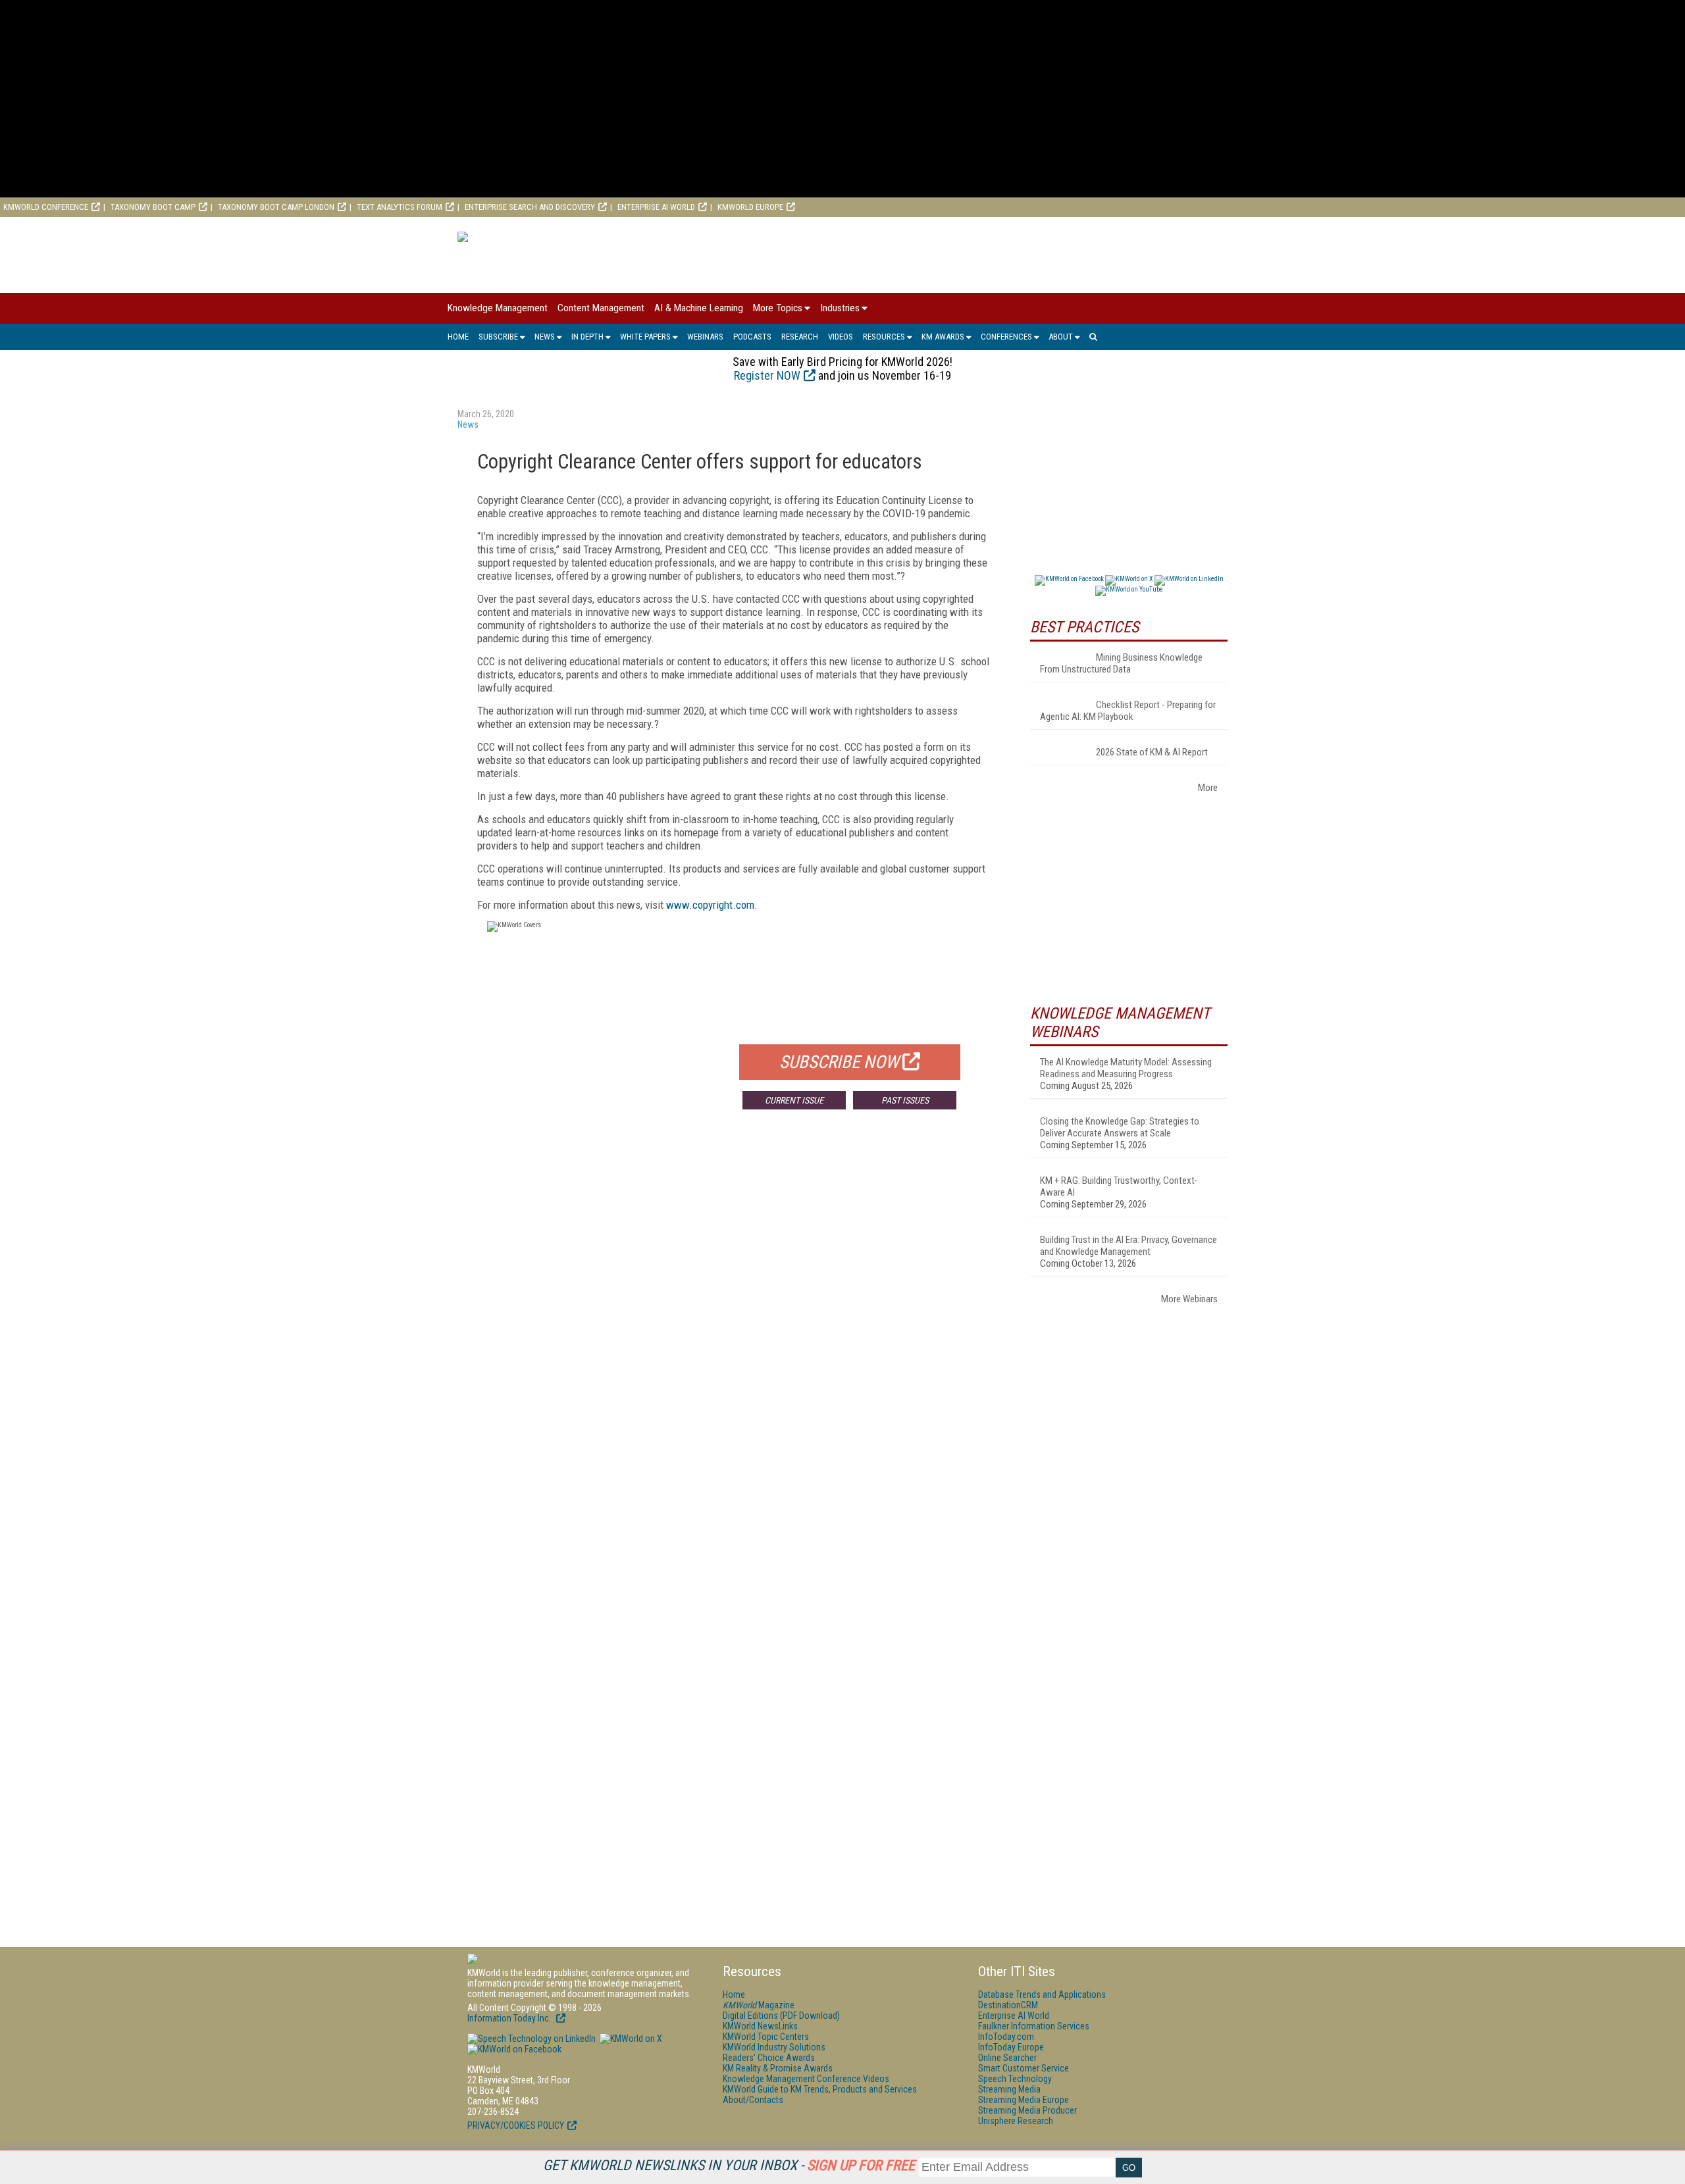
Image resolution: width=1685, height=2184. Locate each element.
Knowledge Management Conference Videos (806, 2079)
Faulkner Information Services (1034, 2026)
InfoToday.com (1006, 2037)
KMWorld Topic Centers (766, 2037)
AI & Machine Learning (699, 308)
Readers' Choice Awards (769, 2058)
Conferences (1006, 337)
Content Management (601, 308)
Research (800, 337)
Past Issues (905, 1100)
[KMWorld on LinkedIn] (531, 2039)
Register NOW (767, 375)
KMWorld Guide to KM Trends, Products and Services (820, 2089)
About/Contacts (753, 2100)
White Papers (645, 337)
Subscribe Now (839, 1062)
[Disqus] (734, 1314)
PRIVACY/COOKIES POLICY (516, 2125)
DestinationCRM (1008, 2005)
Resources (884, 337)
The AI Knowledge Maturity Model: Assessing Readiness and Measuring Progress (1126, 1068)
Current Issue (794, 1100)
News (545, 337)
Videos (841, 337)
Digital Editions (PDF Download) (781, 2016)
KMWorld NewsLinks (760, 2026)
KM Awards (943, 337)
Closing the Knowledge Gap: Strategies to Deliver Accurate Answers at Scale (1120, 1127)
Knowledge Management (498, 308)
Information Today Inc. (510, 2018)
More (1208, 788)
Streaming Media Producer (1027, 2110)
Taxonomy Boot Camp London (276, 207)
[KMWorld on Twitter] (630, 2039)
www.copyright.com (710, 905)
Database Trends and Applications (1042, 1994)
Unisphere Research (1016, 2121)
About (1061, 337)
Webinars (705, 337)
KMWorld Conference (46, 207)
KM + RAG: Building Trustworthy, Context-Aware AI (1119, 1186)
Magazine (759, 2005)
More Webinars (1189, 1299)
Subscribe (498, 337)
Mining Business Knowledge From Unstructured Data (1121, 663)
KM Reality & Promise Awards (778, 2068)
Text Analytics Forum (400, 207)
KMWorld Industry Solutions (774, 2047)
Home (458, 337)
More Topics (778, 308)
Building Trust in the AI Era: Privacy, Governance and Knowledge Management (1128, 1246)
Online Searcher (1007, 2058)
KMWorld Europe (750, 207)
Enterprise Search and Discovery (530, 207)
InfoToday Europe (1011, 2047)
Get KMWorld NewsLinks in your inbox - (729, 2165)
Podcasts (752, 337)
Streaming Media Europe (1024, 2100)
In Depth (587, 337)
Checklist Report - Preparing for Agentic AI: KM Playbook (1128, 711)
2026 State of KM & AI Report (1152, 752)
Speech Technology (1015, 2079)
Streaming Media (1009, 2089)
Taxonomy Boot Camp (153, 207)
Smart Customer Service (1024, 2068)
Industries (840, 308)
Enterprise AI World (656, 207)
